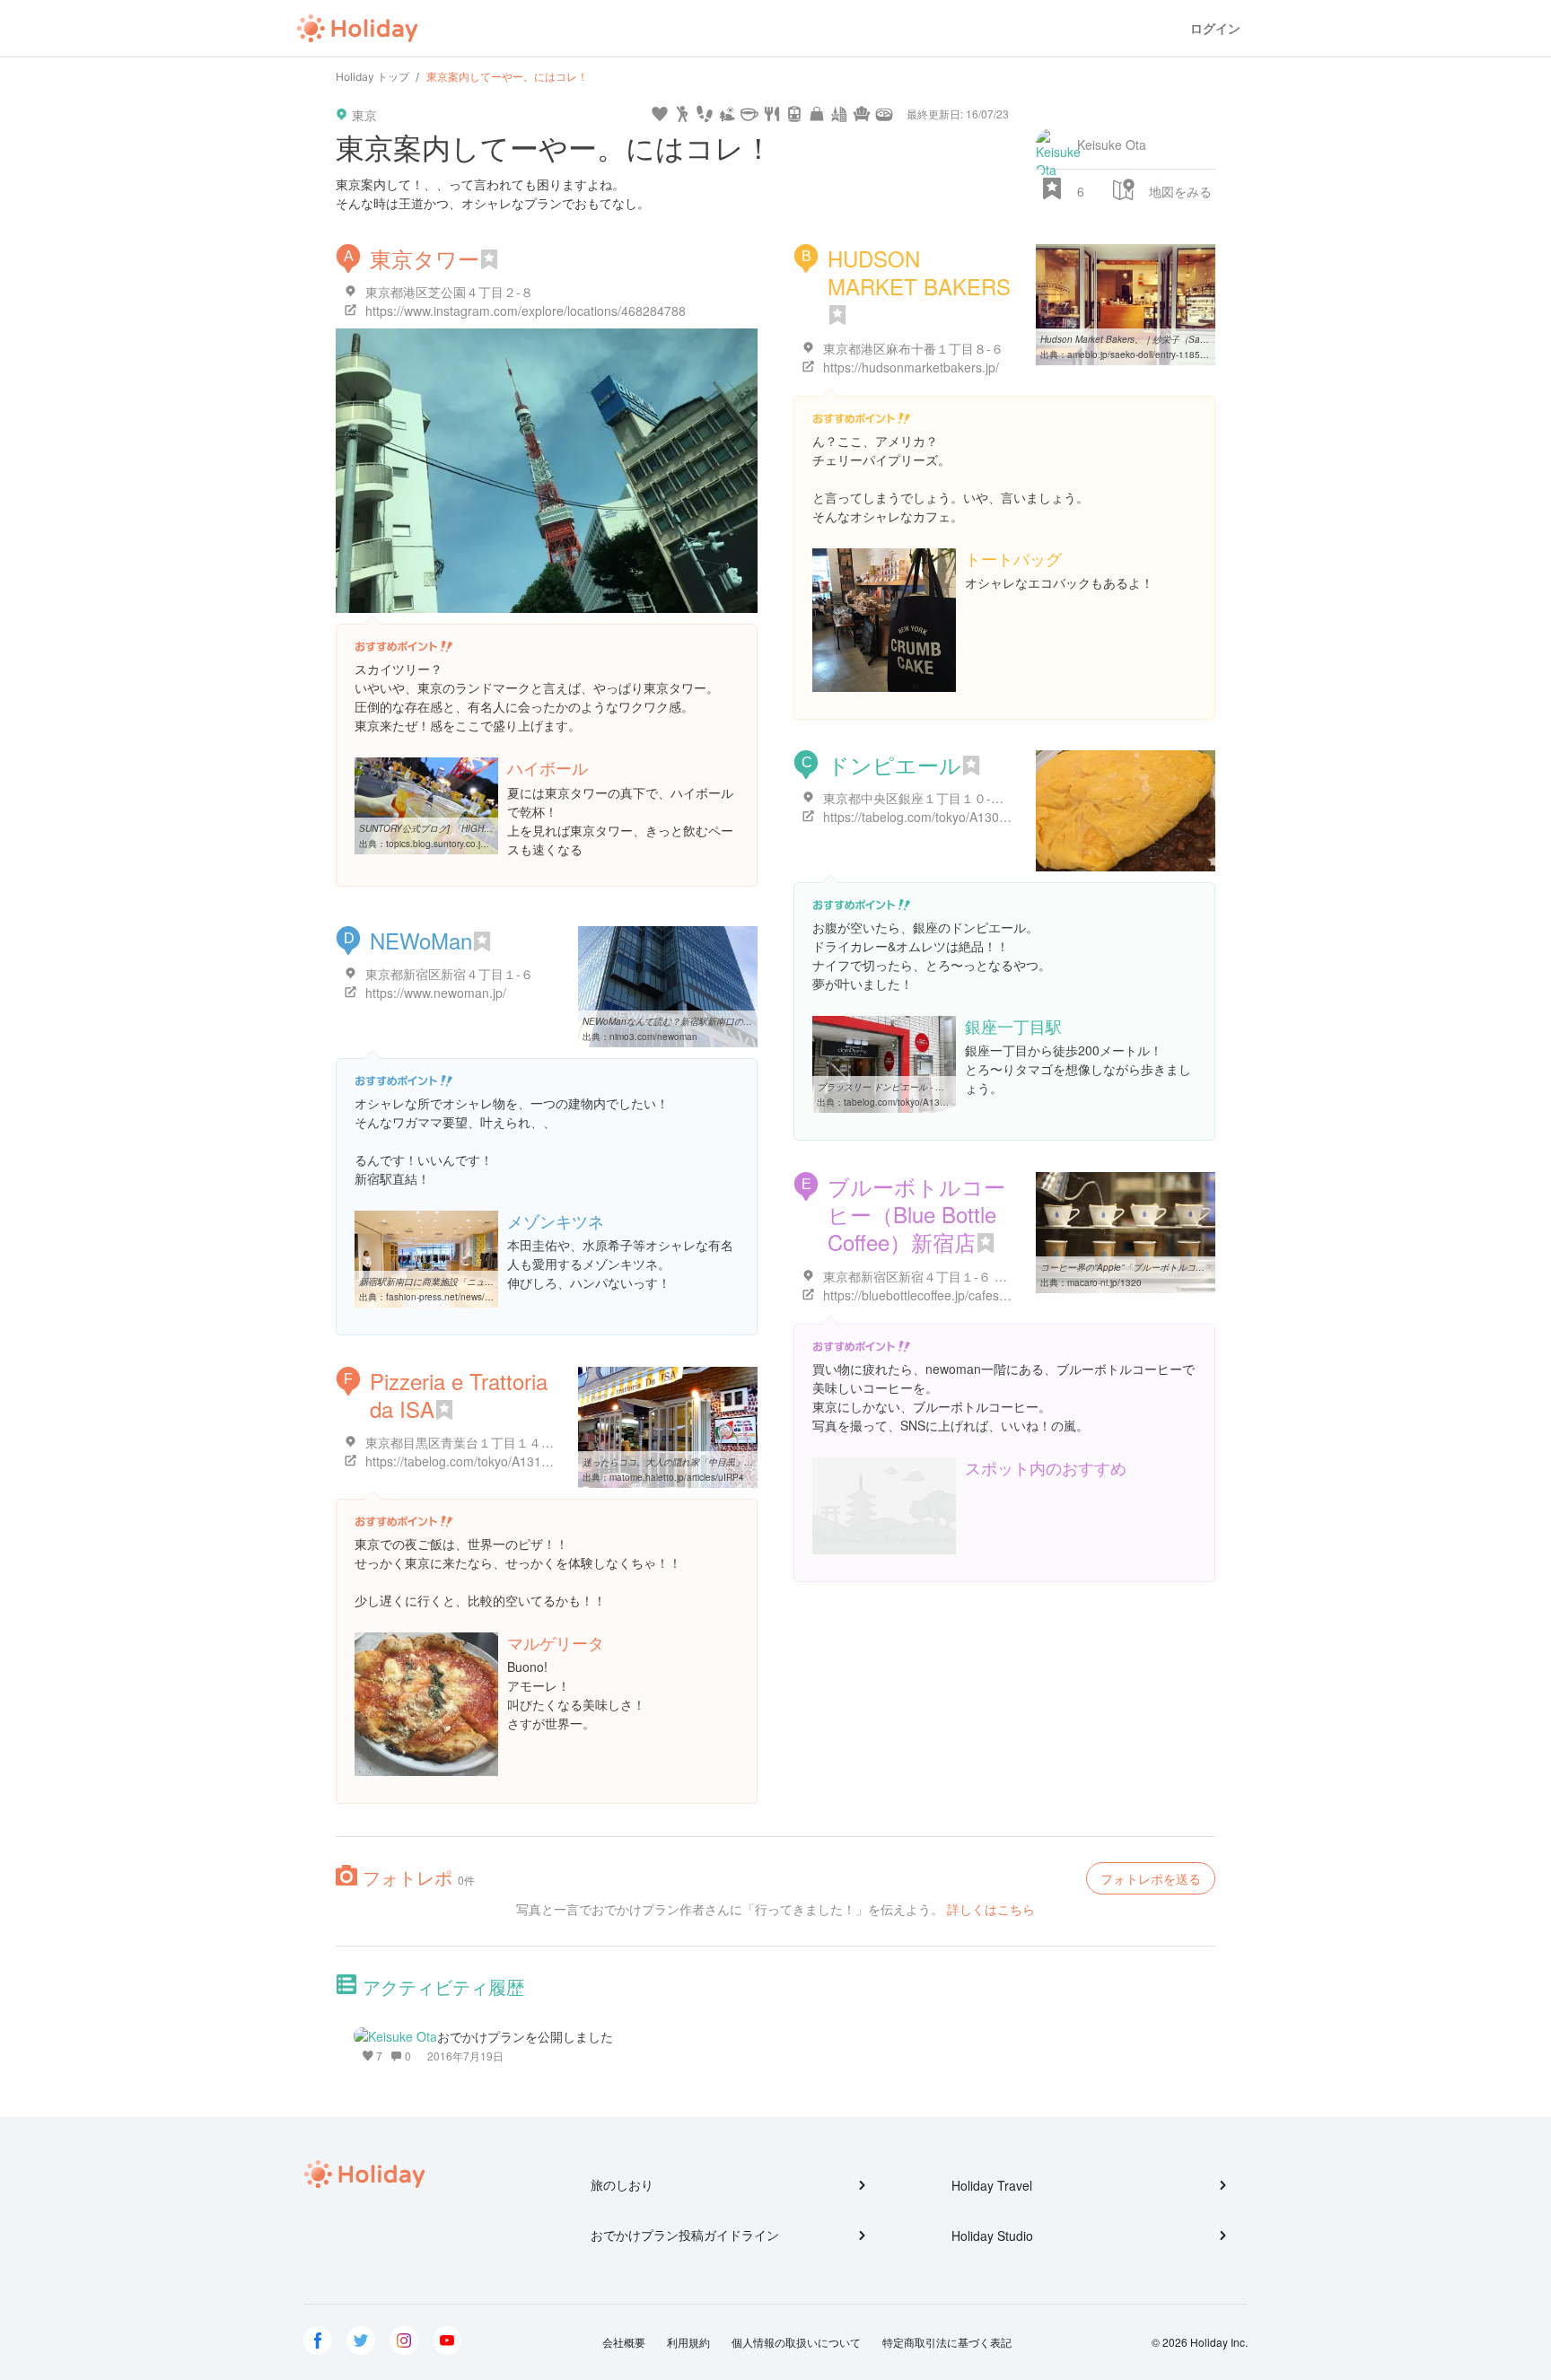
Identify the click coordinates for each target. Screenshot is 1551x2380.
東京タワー (425, 258)
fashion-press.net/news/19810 (449, 1297)
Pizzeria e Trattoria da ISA (459, 1395)
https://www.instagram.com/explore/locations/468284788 (526, 311)
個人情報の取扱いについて (796, 2342)
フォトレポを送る (1151, 1878)
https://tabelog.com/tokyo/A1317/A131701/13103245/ (517, 1461)
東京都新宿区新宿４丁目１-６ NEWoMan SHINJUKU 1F (981, 1276)
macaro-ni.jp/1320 (1104, 1282)
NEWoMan (421, 940)
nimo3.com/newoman (653, 1037)
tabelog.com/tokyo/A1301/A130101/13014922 (941, 1102)
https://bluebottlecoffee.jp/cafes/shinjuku (936, 1295)
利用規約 (688, 2342)
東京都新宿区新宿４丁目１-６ (449, 974)
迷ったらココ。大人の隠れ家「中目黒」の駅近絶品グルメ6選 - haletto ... (730, 1462)
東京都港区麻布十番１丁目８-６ (913, 348)
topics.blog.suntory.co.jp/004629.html (463, 844)
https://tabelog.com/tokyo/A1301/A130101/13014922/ (974, 817)
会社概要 (624, 2342)
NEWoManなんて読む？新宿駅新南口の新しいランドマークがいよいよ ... (731, 1021)
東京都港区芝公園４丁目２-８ (449, 292)
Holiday (357, 29)
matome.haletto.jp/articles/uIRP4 (677, 1477)
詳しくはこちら (991, 1909)
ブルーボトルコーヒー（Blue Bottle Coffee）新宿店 (916, 1214)
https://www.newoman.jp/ (436, 993)
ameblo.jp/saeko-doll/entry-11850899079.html (1162, 354)
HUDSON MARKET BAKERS (919, 272)
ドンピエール (894, 764)
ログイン (1215, 28)
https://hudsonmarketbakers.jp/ (911, 367)
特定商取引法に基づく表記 (947, 2342)
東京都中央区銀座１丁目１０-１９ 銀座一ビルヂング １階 (986, 798)
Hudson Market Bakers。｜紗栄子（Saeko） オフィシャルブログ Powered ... (1199, 339)
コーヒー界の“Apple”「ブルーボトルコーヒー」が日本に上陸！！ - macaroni (1195, 1267)
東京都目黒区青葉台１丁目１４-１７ (468, 1442)
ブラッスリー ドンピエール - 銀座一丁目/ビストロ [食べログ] (940, 1087)
